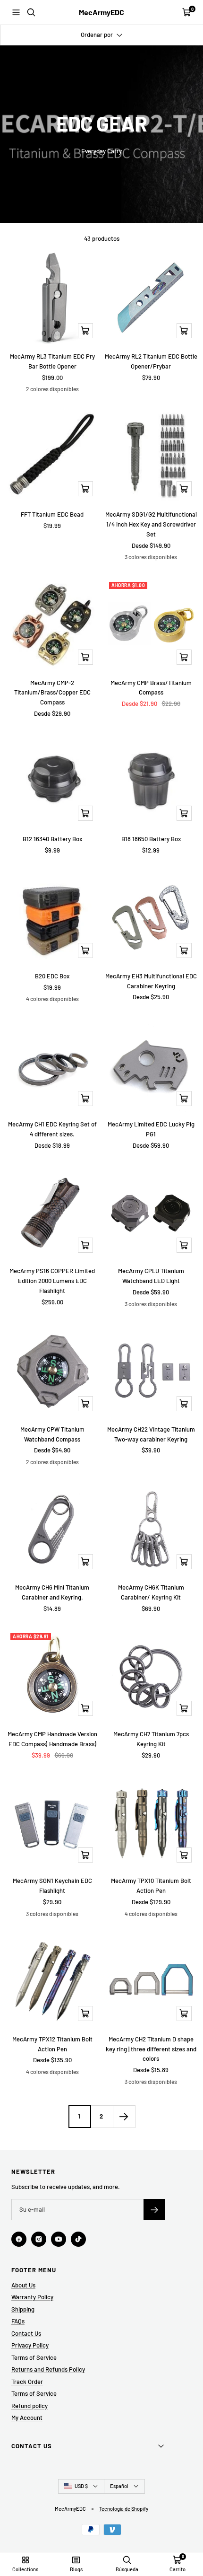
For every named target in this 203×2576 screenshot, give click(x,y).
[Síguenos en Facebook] (19, 2239)
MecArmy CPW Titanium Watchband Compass (52, 1434)
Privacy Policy (30, 2345)
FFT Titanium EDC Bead (52, 514)
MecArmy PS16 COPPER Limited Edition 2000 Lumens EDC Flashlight (52, 1281)
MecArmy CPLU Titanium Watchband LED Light (151, 1276)
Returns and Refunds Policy (48, 2369)
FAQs (18, 2321)
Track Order (27, 2382)
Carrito (178, 2569)
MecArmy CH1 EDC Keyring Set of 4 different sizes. (52, 1129)
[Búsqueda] (31, 12)
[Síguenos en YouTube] (59, 2239)
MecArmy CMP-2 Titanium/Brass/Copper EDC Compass (52, 693)
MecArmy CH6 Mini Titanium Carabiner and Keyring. (52, 1592)
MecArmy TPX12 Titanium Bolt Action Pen (52, 2044)
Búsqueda (127, 2569)
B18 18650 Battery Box (151, 839)
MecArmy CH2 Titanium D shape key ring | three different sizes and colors (151, 2049)
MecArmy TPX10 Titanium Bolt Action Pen (151, 1886)
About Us (23, 2285)
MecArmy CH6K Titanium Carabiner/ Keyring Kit (151, 1592)
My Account (27, 2418)
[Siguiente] (124, 2116)
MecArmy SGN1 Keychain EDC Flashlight (52, 1886)
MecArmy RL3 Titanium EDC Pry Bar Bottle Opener (52, 361)
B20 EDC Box (52, 976)
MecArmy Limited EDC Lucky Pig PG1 (151, 1129)
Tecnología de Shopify (124, 2509)
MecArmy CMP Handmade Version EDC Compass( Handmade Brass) (52, 1739)
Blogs (76, 2569)
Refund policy (30, 2406)
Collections (25, 2569)
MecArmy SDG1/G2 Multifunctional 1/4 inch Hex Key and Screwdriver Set (151, 524)
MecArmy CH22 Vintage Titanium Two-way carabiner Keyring (151, 1434)
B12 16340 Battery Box (52, 839)
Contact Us (26, 2333)
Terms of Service (34, 2357)
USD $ (81, 2486)
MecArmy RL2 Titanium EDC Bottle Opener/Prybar (151, 361)
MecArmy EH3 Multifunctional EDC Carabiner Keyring (151, 981)
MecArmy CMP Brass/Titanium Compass (151, 688)
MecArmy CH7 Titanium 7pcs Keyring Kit (151, 1739)
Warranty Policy (32, 2297)
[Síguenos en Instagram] (39, 2239)
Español (119, 2486)
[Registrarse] (154, 2210)
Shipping (23, 2309)
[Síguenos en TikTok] (78, 2239)
